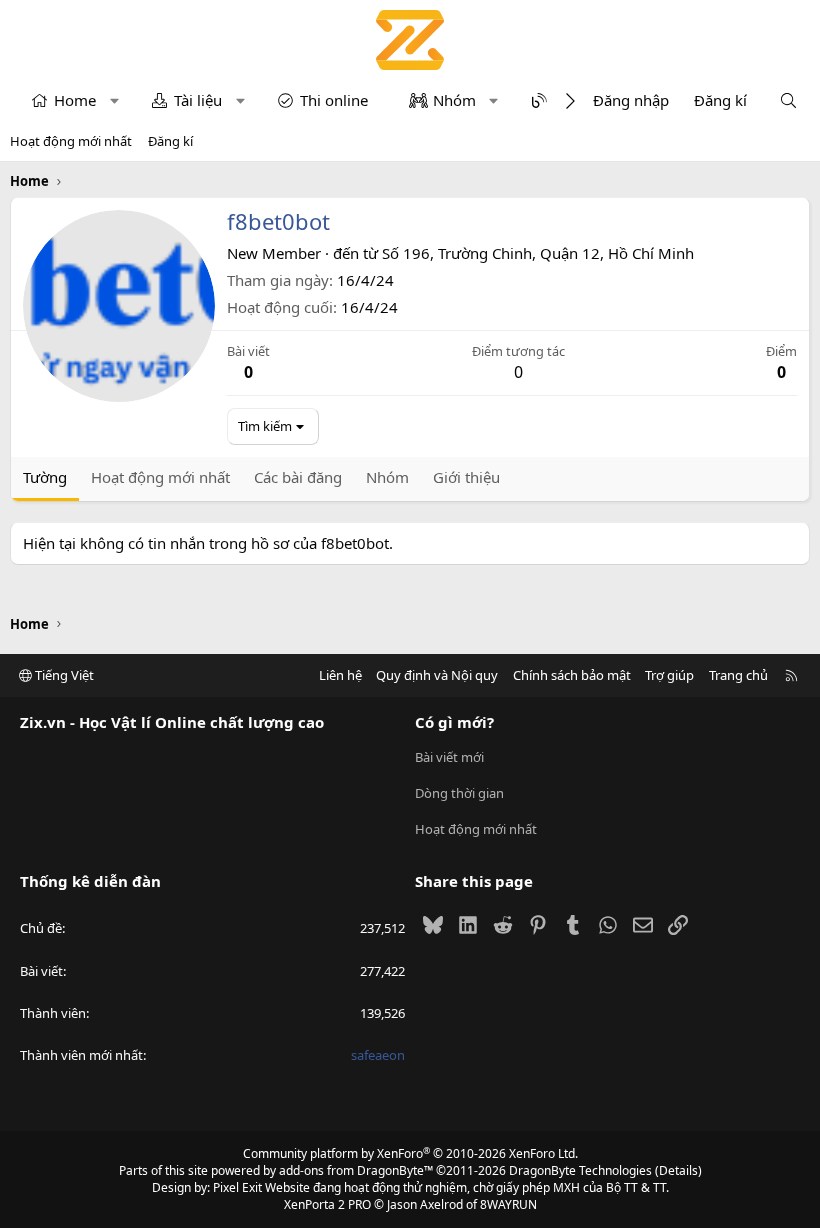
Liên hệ (340, 675)
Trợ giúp (669, 675)
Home (75, 100)
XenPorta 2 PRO (327, 1204)
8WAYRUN (508, 1204)
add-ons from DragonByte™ (356, 1170)
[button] (114, 100)
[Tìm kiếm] (788, 100)
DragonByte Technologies (580, 1170)
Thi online (334, 100)
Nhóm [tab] (387, 477)
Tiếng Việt (63, 675)
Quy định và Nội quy (437, 675)
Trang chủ (738, 675)
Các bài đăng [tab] (298, 477)
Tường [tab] (45, 477)
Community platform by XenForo (410, 1153)
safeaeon (378, 1055)
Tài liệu (198, 100)
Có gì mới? (454, 722)
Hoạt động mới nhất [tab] (160, 477)
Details (678, 1170)
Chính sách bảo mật (572, 675)
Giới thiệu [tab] (466, 477)
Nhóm (454, 100)
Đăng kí (170, 141)
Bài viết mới (449, 757)
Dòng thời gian (459, 793)
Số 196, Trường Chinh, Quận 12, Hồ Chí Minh (538, 253)
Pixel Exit (237, 1187)
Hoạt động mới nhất (71, 141)
